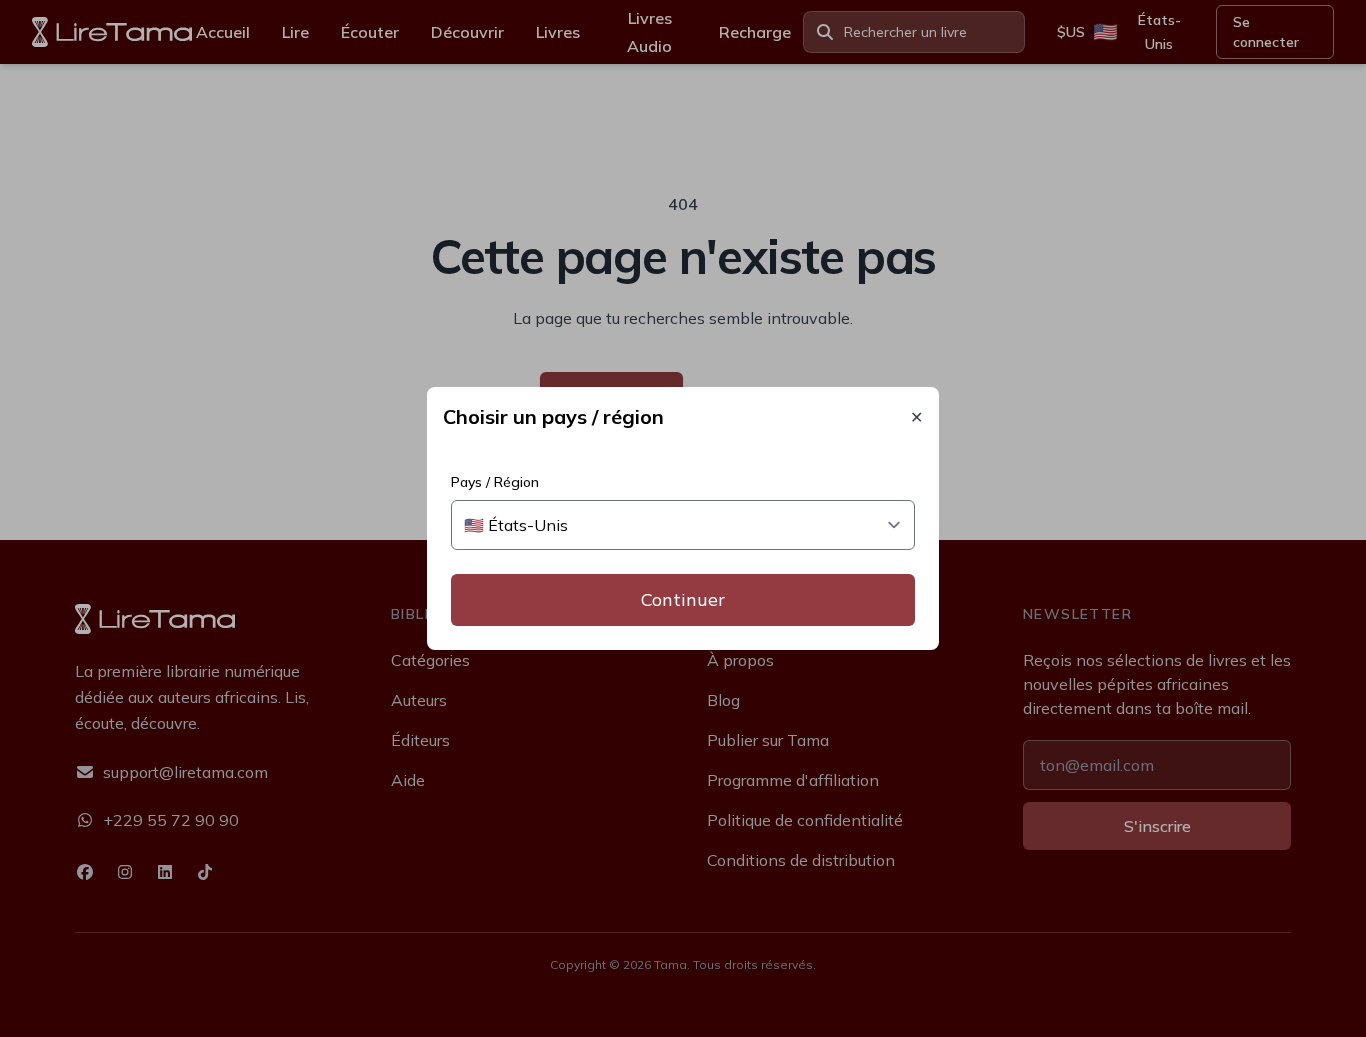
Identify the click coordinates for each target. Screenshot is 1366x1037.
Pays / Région (495, 482)
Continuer (683, 599)
